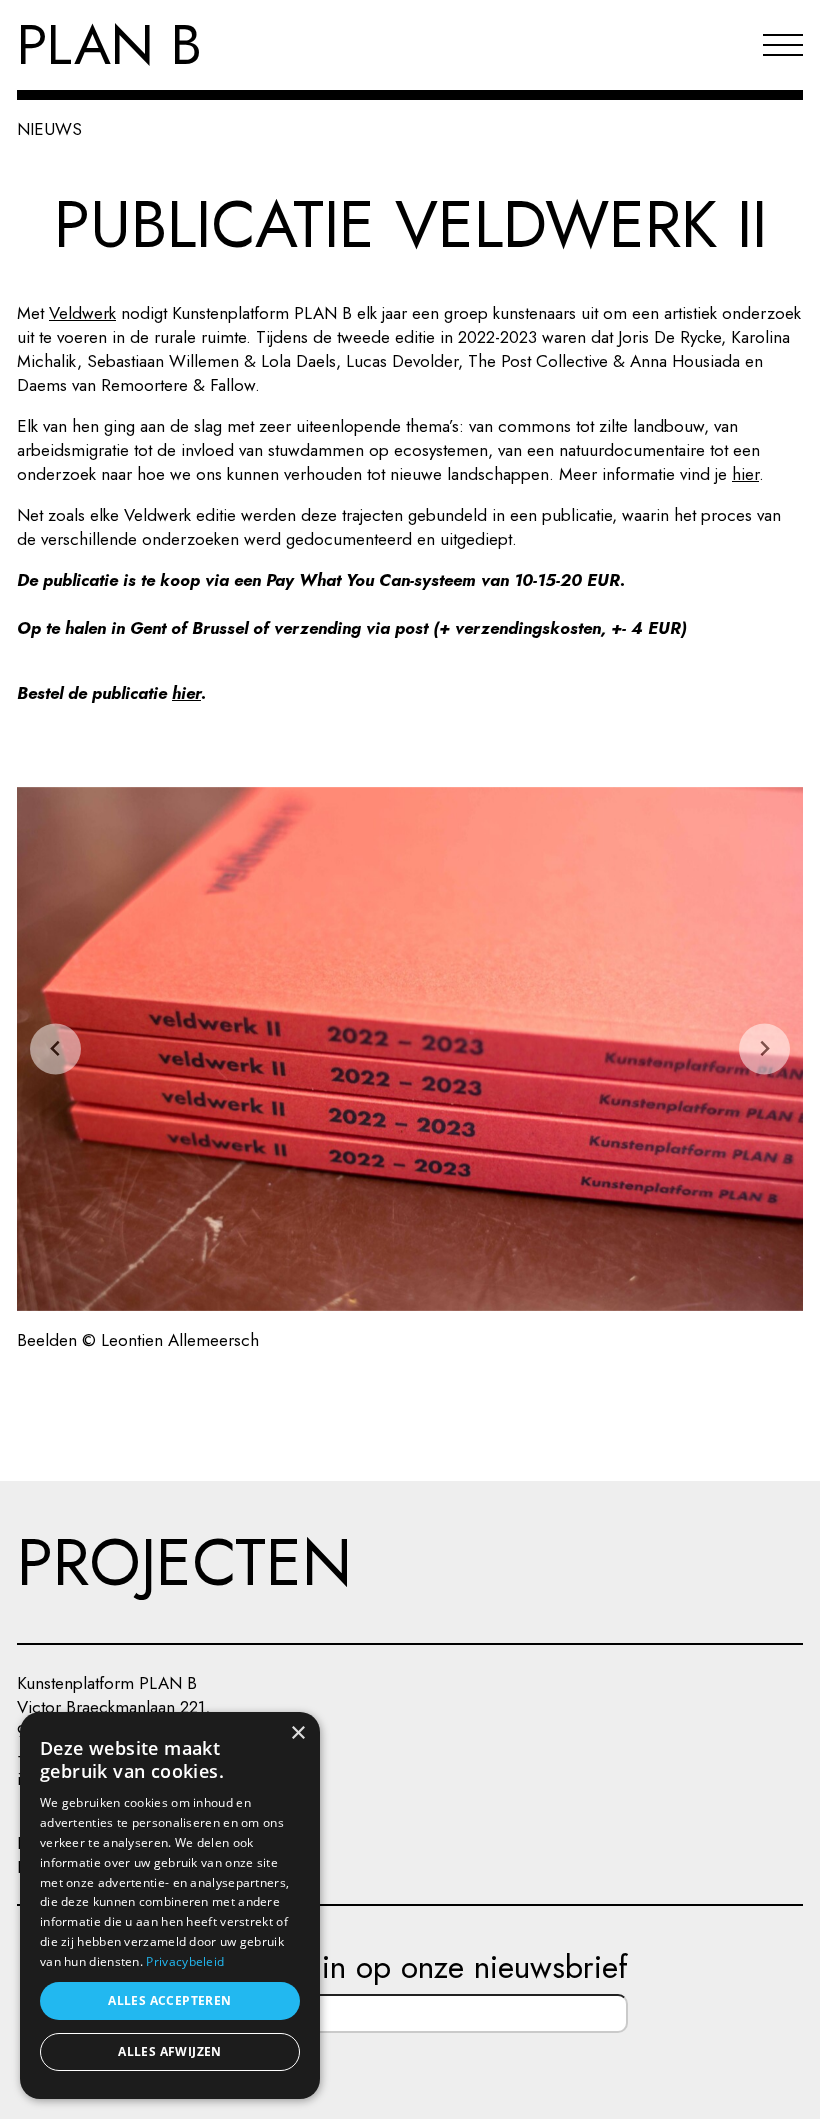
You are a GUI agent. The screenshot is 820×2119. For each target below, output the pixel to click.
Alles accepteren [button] (169, 2000)
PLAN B (109, 45)
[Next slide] (764, 1048)
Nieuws (49, 129)
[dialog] (170, 1905)
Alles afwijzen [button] (170, 2051)
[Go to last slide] (55, 1048)
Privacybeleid (185, 1961)
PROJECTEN (184, 1562)
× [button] (297, 1733)
